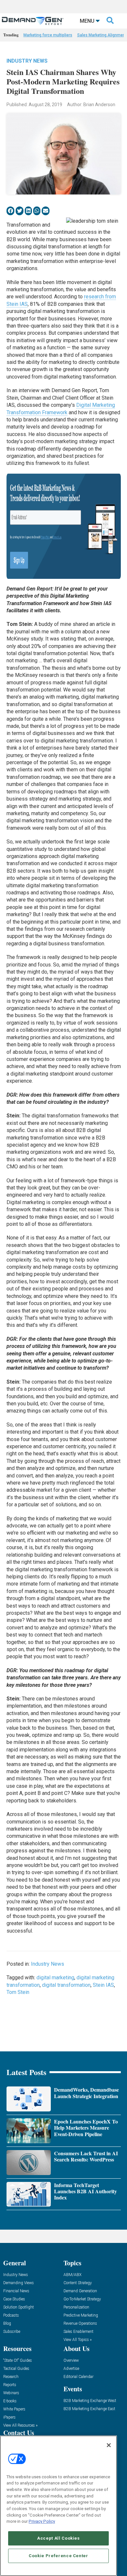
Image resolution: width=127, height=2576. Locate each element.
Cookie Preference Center (58, 2556)
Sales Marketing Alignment (102, 35)
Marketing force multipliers (48, 35)
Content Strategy (78, 2283)
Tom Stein (18, 1992)
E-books (10, 2401)
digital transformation (66, 1985)
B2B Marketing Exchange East (89, 2409)
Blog (7, 2324)
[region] (58, 2506)
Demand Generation (80, 2291)
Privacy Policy (42, 2521)
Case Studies (14, 2299)
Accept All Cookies (58, 2538)
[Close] (109, 2445)
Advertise (71, 2369)
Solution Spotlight (19, 2307)
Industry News (27, 61)
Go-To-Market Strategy (82, 2299)
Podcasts (11, 2315)
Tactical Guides (16, 2369)
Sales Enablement (78, 2332)
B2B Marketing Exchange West (90, 2401)
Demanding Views (19, 2283)
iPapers (9, 2417)
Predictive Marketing (81, 2315)
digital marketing (55, 1978)
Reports (10, 2385)
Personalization (76, 2307)
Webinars (11, 2393)
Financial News (16, 2291)
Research (11, 2377)
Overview (71, 2361)
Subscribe (12, 2332)
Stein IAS (103, 1985)
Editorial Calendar (78, 2377)
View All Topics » (78, 2340)
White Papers (14, 2409)
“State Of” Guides (18, 2361)
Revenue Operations (80, 2324)
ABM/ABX (72, 2275)
